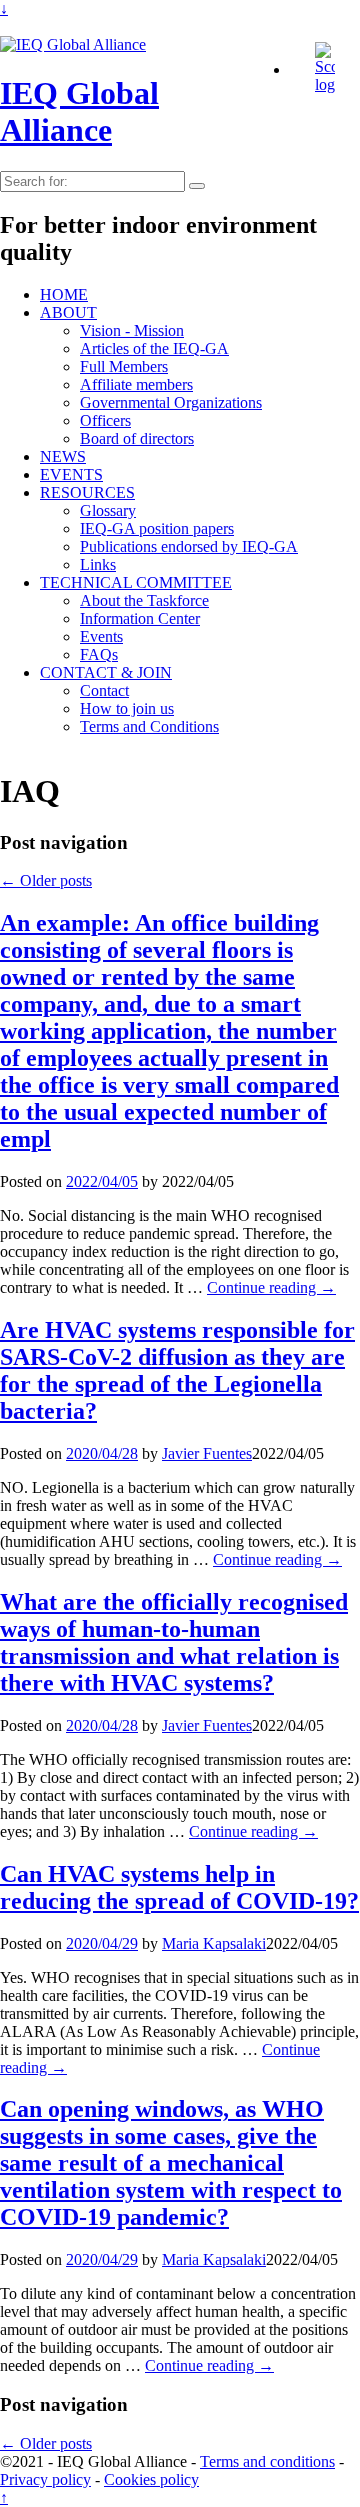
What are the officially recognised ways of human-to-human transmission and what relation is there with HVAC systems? (174, 1642)
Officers (105, 420)
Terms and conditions (267, 2461)
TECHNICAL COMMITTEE (136, 582)
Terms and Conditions (149, 726)
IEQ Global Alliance (79, 111)
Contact (104, 690)
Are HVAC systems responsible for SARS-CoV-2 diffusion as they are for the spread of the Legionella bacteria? (177, 1370)
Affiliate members (136, 384)
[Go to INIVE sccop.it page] (330, 84)
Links (98, 564)
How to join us (127, 708)
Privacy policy (45, 2479)
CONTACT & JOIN (106, 672)
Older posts (46, 880)
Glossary (108, 510)
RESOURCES (87, 492)
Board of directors (137, 438)
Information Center (140, 618)
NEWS (63, 456)
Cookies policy (151, 2479)
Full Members (124, 366)
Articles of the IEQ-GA (154, 348)
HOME (64, 294)
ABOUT (68, 312)
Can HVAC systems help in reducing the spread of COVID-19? (179, 1887)
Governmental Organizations (171, 402)
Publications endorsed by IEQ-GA (189, 546)
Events (101, 636)
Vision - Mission (132, 330)
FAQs (99, 654)
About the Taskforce (144, 600)
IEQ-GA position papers (157, 528)
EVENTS (71, 474)
